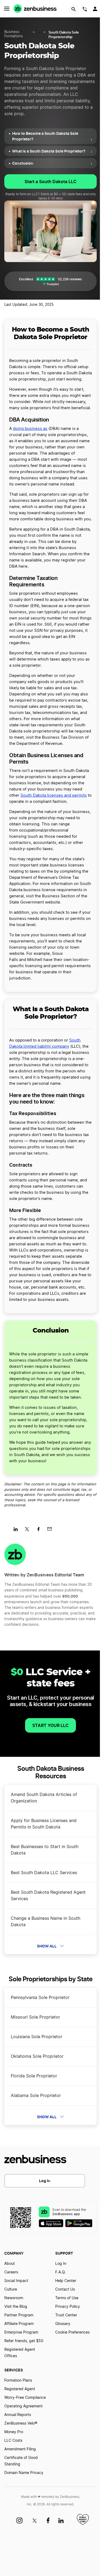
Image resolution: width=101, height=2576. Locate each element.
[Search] (74, 9)
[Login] (96, 10)
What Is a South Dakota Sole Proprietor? (52, 151)
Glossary (63, 2324)
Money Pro (14, 2432)
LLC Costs (13, 2441)
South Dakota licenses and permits (54, 795)
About (10, 2264)
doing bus (22, 429)
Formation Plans (18, 2381)
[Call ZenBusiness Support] (85, 10)
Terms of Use (67, 2298)
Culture (11, 2290)
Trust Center (66, 2315)
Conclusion (52, 163)
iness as (40, 429)
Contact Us (65, 2290)
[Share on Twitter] (29, 1531)
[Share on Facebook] (40, 1531)
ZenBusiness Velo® (21, 2423)
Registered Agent (20, 2389)
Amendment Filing (20, 2449)
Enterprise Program (21, 2332)
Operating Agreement (23, 2406)
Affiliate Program (19, 2324)
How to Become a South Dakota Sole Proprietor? (52, 136)
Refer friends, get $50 (24, 2341)
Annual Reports (18, 2415)
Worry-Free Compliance (25, 2398)
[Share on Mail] (52, 1531)
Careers (11, 2272)
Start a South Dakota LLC (50, 182)
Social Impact (16, 2281)
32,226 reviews (70, 279)
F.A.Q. (60, 2272)
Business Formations (14, 34)
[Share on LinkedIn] (18, 1531)
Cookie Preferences (72, 2332)
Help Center (66, 2281)
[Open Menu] (7, 9)
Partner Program (19, 2315)
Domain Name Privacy (24, 2473)
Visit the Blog (16, 2307)
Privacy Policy (68, 2307)
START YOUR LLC (50, 1725)
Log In (45, 2181)
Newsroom (14, 2298)
